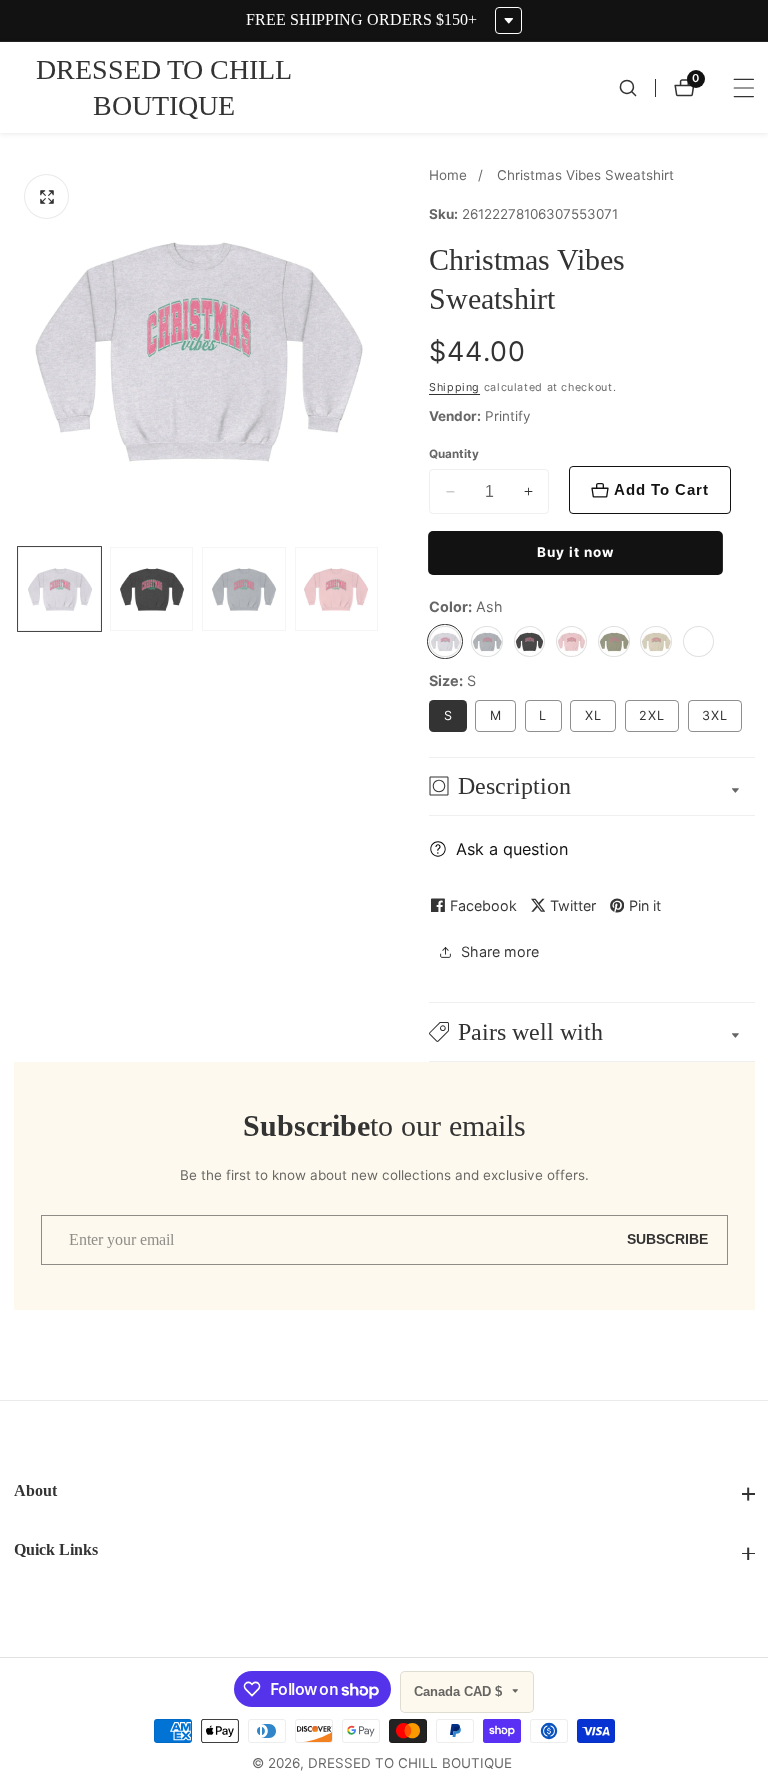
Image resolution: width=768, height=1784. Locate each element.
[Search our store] (637, 88)
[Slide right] (379, 589)
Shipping (454, 387)
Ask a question (512, 849)
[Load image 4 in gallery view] (336, 588)
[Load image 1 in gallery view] (59, 588)
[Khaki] (614, 642)
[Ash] (445, 642)
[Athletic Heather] (487, 642)
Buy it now (575, 552)
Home (448, 175)
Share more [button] (500, 951)
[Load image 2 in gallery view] (151, 588)
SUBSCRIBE (667, 1239)
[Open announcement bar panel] (508, 20)
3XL (715, 715)
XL (593, 715)
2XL (652, 715)
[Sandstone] (656, 642)
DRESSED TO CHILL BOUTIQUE (410, 1764)
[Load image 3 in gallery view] (243, 588)
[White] (699, 642)
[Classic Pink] (572, 642)
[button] (592, 1031)
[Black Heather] (530, 642)
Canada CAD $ (460, 1691)
